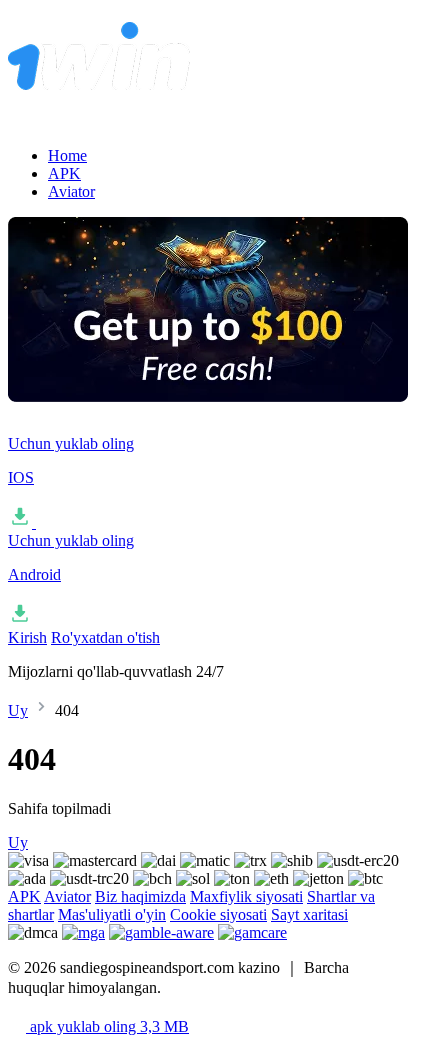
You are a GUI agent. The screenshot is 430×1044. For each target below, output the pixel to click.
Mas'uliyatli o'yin (112, 914)
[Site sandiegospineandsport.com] (208, 100)
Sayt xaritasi (309, 914)
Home (67, 155)
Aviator (71, 191)
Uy (18, 710)
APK (64, 173)
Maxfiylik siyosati (246, 896)
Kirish (27, 637)
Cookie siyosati (218, 914)
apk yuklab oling (107, 1026)
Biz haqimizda (140, 896)
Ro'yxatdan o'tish (105, 637)
